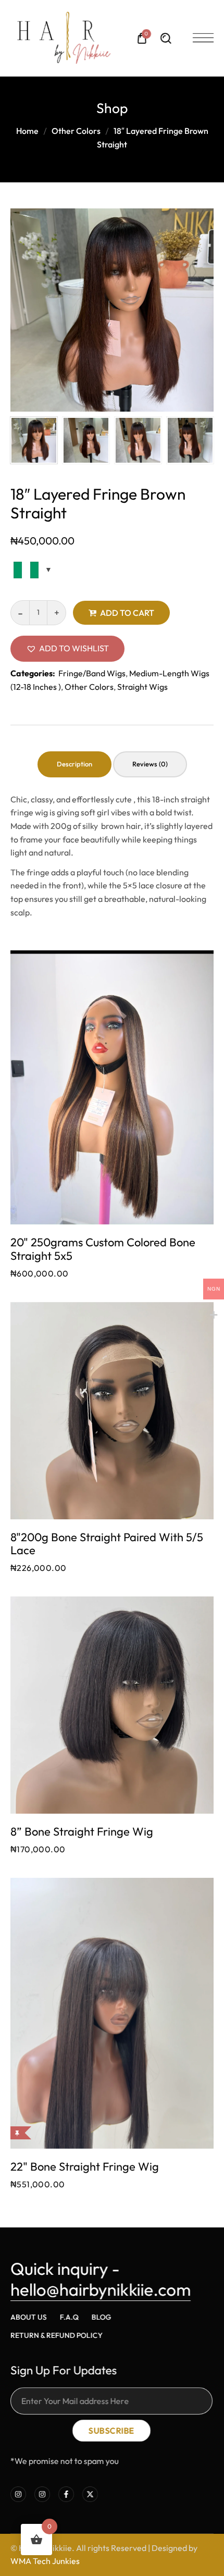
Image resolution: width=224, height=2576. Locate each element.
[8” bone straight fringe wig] (112, 1705)
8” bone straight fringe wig (82, 1832)
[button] (67, 649)
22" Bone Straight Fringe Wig (85, 2167)
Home (27, 131)
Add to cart (127, 613)
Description (74, 764)
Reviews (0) (150, 764)
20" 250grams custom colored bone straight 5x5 (103, 1249)
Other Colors (76, 131)
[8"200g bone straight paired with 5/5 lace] (112, 1411)
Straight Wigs (142, 687)
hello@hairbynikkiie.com (101, 2289)
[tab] (74, 764)
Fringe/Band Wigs (92, 673)
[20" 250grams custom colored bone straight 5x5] (112, 1087)
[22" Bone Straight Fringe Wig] (112, 2013)
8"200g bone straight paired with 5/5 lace (107, 1544)
